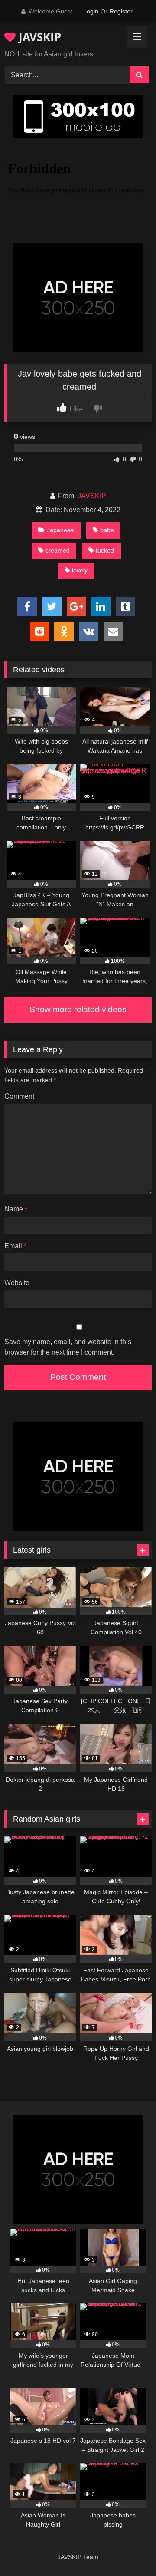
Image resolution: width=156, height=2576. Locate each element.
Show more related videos (78, 1009)
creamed (58, 550)
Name (16, 1209)
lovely (80, 570)
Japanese (60, 530)
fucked (105, 550)
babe (107, 530)
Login (91, 11)
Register (121, 11)
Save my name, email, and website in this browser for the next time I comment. (68, 1347)
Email (15, 1246)
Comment (19, 1096)
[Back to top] (129, 2550)
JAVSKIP (38, 37)
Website (17, 1283)
